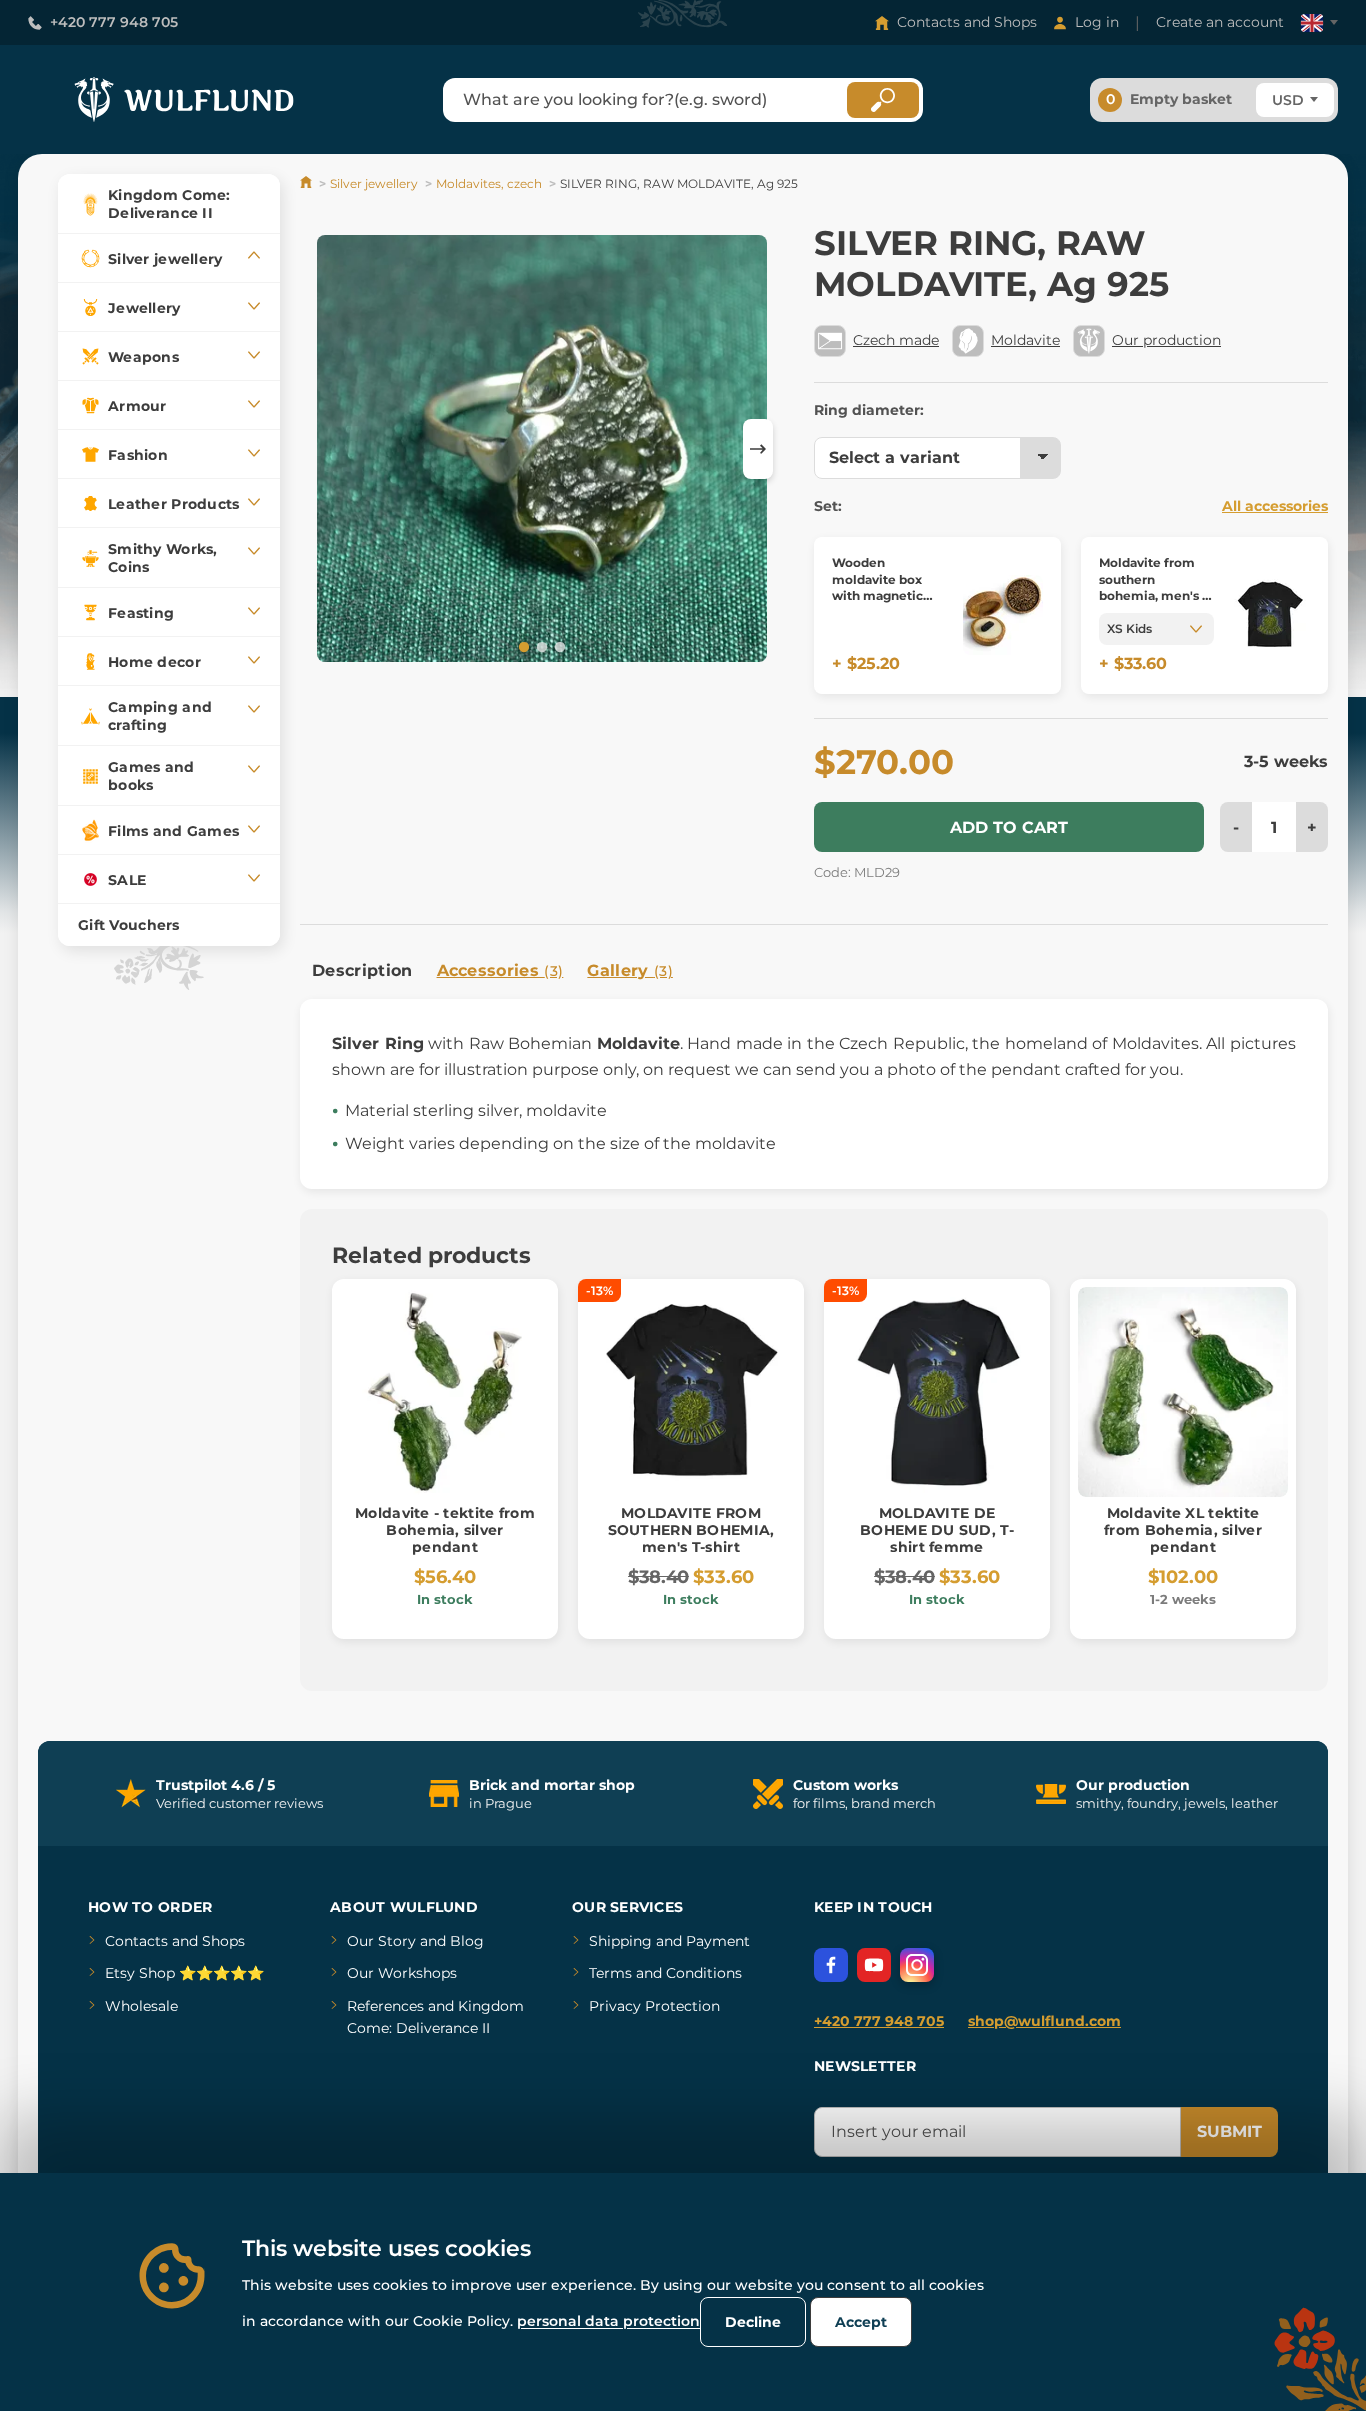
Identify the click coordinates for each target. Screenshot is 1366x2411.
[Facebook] (831, 1965)
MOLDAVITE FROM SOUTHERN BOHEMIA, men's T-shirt (691, 1530)
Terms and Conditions (665, 1973)
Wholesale (141, 2006)
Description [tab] (362, 970)
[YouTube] (874, 1965)
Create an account (1220, 22)
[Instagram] (917, 1965)
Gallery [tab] (630, 970)
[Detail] (1003, 615)
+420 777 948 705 (114, 22)
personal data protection (608, 2321)
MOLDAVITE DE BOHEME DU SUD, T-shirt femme (937, 1530)
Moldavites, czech (489, 183)
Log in (1097, 22)
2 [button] (540, 646)
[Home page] (307, 183)
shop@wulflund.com (1044, 2021)
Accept (861, 2322)
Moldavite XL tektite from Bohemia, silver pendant (1183, 1530)
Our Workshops (402, 1973)
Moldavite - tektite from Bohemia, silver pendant (445, 1530)
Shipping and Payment (669, 1941)
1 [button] (522, 646)
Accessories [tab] (500, 970)
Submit (1229, 2131)
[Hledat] (883, 100)
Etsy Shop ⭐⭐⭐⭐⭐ (184, 1973)
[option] (542, 448)
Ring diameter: (869, 410)
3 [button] (558, 646)
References (385, 2006)
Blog (467, 1941)
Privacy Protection (654, 2006)
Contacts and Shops (967, 22)
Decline (753, 2322)
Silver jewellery (374, 183)
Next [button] (758, 449)
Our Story (381, 1941)
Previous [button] (325, 449)
